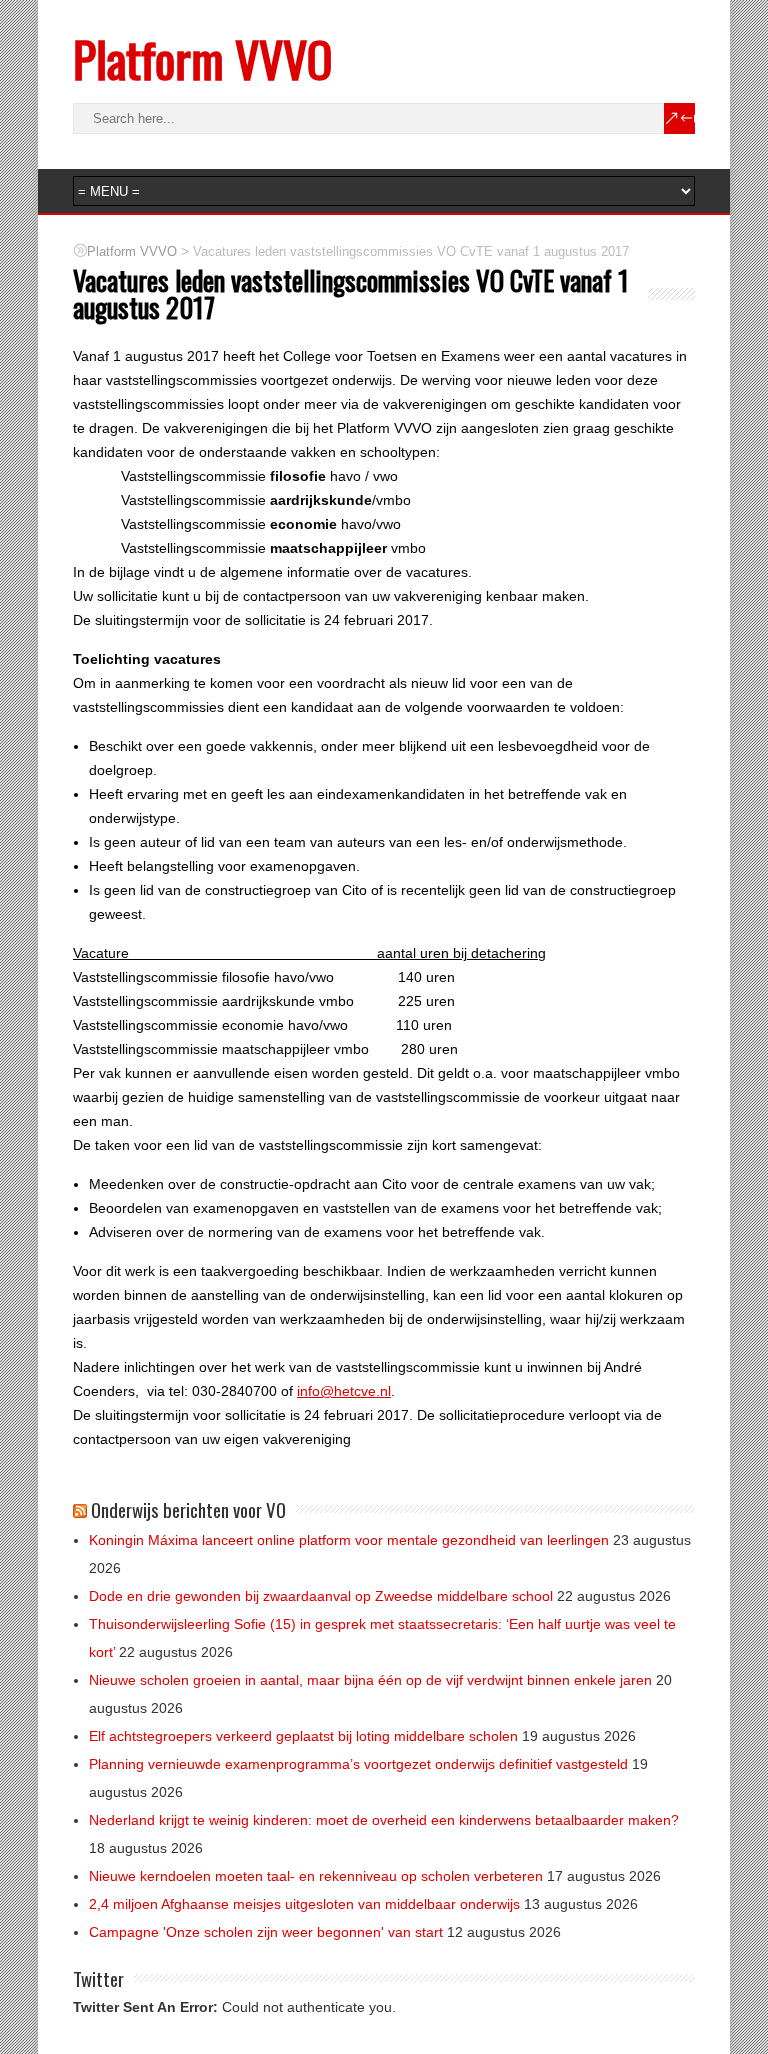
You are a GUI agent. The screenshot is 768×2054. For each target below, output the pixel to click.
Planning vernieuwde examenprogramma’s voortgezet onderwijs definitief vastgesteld (358, 1764)
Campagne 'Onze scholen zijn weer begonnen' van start (266, 1932)
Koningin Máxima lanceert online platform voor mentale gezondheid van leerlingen (349, 1540)
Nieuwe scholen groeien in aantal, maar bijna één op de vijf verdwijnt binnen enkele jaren (370, 1680)
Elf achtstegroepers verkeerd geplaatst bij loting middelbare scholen (303, 1736)
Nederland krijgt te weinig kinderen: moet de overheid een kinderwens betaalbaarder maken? (384, 1820)
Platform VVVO (202, 58)
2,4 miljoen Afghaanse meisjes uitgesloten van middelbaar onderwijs (304, 1904)
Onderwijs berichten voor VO (188, 1509)
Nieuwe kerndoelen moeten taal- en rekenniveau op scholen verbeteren (316, 1876)
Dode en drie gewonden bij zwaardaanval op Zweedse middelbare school (321, 1596)
